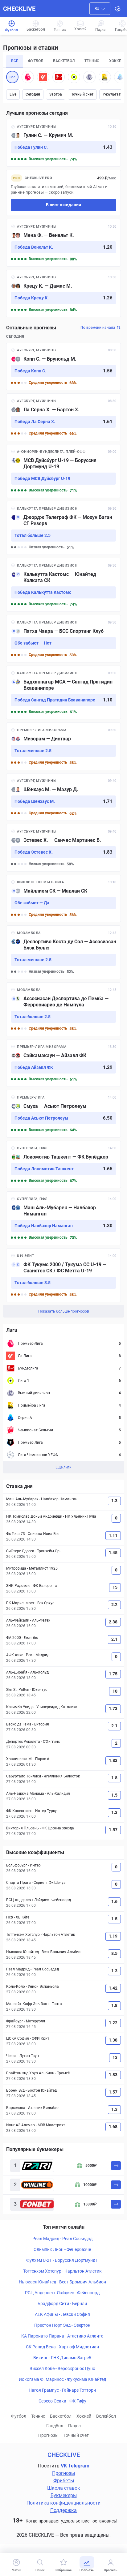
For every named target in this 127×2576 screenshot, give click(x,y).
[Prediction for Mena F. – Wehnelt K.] (63, 243)
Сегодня (33, 94)
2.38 (113, 1622)
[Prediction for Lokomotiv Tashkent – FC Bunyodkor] (63, 1164)
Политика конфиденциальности (63, 2503)
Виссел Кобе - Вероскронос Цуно (62, 2368)
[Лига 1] (74, 77)
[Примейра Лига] (105, 77)
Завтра (56, 94)
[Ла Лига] (43, 77)
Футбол (19, 2416)
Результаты (113, 94)
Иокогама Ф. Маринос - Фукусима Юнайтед (62, 2379)
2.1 (114, 1639)
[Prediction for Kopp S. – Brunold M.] (63, 366)
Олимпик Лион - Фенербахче (62, 2249)
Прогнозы (48, 2435)
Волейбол (106, 2416)
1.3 (114, 1501)
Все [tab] (15, 61)
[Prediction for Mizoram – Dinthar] (63, 746)
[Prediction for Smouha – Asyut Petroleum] (63, 1114)
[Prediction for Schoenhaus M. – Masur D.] (63, 797)
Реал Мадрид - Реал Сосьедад (62, 2239)
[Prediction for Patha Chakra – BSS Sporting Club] (63, 639)
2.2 (114, 1605)
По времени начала (98, 328)
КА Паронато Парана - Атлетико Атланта (62, 2336)
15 (115, 1587)
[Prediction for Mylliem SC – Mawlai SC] (63, 898)
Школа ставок (64, 2488)
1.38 (113, 2040)
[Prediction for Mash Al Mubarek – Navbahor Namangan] (63, 1218)
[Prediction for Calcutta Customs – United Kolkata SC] (63, 585)
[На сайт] (116, 2166)
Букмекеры (64, 2495)
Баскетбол (61, 2416)
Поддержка (63, 2510)
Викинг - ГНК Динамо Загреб (62, 2358)
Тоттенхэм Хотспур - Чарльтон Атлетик (62, 2271)
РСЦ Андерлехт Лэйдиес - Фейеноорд (62, 2293)
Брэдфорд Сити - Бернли (62, 2304)
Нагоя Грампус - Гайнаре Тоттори (62, 2390)
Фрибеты (64, 2481)
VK (64, 2466)
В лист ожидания (63, 205)
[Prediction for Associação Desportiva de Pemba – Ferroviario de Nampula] (63, 1009)
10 (115, 1691)
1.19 (113, 1936)
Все (12, 77)
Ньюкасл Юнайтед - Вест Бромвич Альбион (62, 2282)
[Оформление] (118, 9)
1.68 (113, 2127)
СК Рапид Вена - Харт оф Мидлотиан (62, 2347)
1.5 (114, 1795)
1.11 (113, 1535)
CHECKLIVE (19, 9)
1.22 (113, 2023)
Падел (74, 2426)
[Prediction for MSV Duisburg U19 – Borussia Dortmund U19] (63, 471)
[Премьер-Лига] (28, 77)
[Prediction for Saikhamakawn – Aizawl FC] (63, 1063)
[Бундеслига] (59, 77)
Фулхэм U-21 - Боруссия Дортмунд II (62, 2260)
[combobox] (100, 9)
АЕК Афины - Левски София (62, 2314)
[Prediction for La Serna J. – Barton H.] (63, 417)
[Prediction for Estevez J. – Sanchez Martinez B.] (63, 848)
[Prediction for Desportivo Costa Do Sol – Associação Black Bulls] (63, 952)
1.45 (113, 1553)
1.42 (113, 1988)
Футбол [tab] (36, 61)
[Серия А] (120, 77)
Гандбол (55, 2426)
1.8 (114, 1778)
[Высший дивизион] (89, 77)
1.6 (114, 1901)
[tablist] (63, 61)
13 (115, 2057)
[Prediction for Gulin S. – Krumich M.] (63, 143)
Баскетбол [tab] (64, 61)
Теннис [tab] (92, 61)
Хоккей (84, 2416)
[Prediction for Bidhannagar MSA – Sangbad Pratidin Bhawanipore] (63, 692)
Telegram (79, 2466)
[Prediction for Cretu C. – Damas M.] (63, 294)
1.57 (113, 1830)
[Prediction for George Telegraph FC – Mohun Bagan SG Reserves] (63, 528)
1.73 (113, 1708)
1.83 (113, 1760)
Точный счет (82, 94)
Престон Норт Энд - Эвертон (62, 2325)
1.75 (113, 1674)
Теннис (38, 2416)
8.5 (114, 1953)
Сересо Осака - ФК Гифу (62, 2401)
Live (13, 94)
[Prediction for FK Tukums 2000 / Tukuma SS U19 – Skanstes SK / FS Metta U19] (63, 1275)
